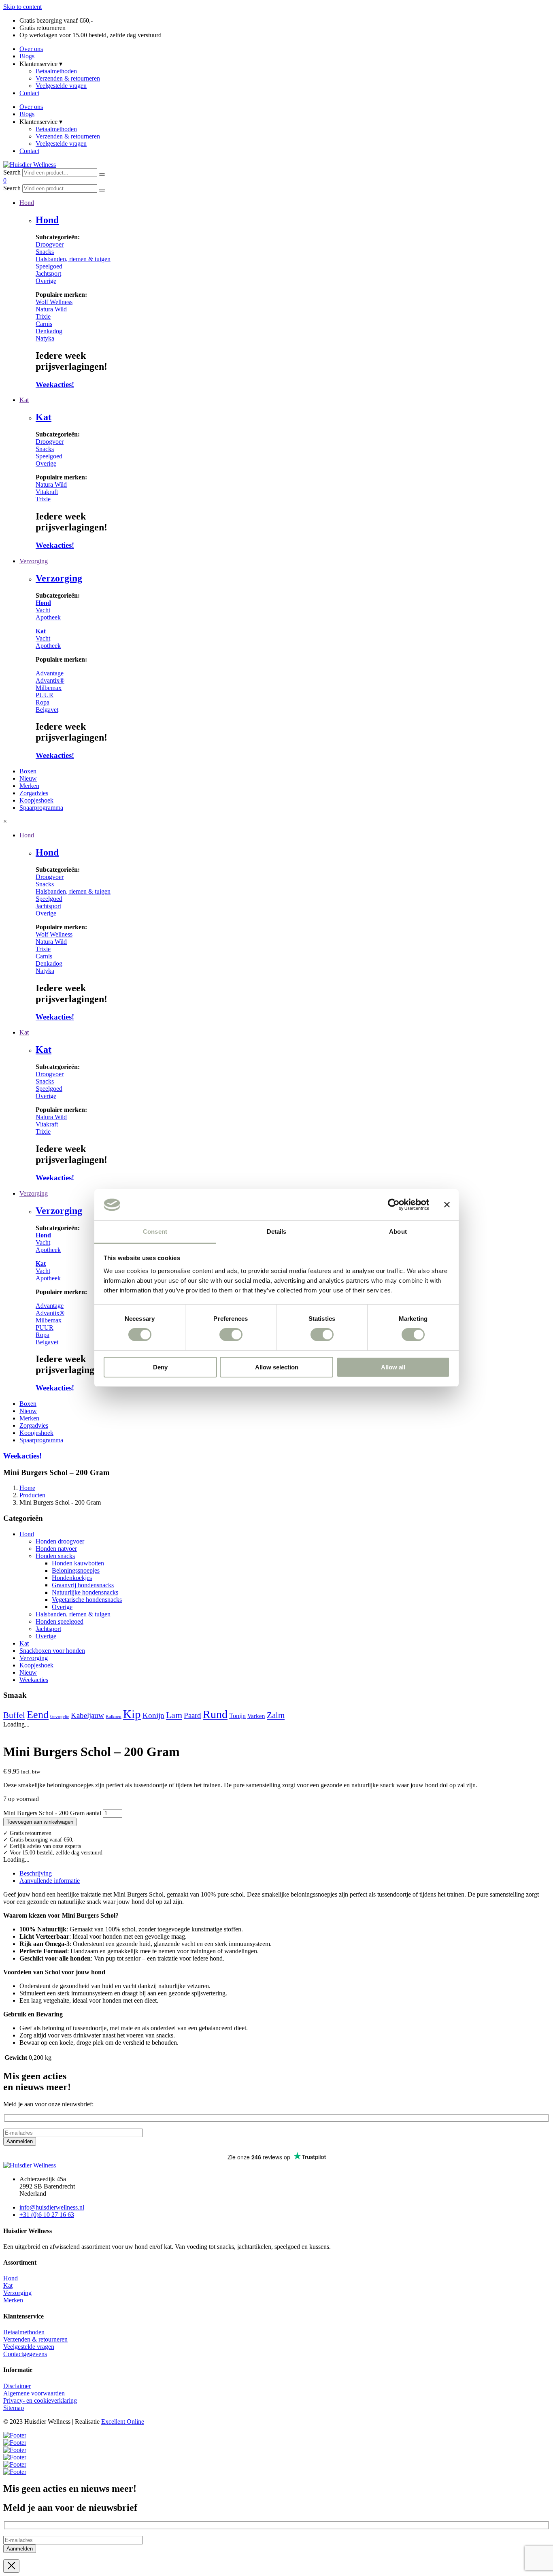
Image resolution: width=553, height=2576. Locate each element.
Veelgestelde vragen (61, 86)
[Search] (102, 175)
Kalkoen (114, 1717)
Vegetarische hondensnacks (87, 1600)
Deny (160, 1367)
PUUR (45, 695)
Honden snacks (55, 1556)
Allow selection (277, 1367)
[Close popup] (11, 2566)
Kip (132, 1714)
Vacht (43, 610)
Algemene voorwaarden (34, 2393)
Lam (174, 1715)
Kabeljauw (87, 1715)
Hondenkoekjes (72, 1578)
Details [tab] (277, 1232)
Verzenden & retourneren (68, 78)
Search (12, 172)
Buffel (14, 1715)
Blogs (27, 56)
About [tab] (398, 1232)
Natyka (45, 338)
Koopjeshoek (36, 1665)
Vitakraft (47, 492)
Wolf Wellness (54, 302)
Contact (29, 93)
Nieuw (28, 1672)
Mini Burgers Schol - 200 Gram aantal (52, 1813)
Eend (38, 1715)
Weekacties (34, 1680)
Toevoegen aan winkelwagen (40, 1822)
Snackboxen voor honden (52, 1651)
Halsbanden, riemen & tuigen (73, 259)
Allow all (393, 1367)
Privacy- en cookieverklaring (40, 2400)
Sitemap (14, 2408)
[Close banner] (447, 1205)
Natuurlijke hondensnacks (85, 1592)
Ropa (43, 702)
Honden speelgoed (60, 1621)
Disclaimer (17, 2386)
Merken (13, 2300)
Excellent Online (123, 2422)
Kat (44, 417)
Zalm (276, 1715)
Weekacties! (55, 384)
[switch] (231, 1335)
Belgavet (47, 710)
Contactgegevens (25, 2354)
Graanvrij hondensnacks (83, 1585)
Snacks (45, 252)
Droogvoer (50, 244)
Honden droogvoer (60, 1541)
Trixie (43, 316)
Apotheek (48, 617)
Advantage (50, 673)
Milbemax (49, 688)
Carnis (44, 324)
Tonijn (237, 1716)
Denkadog (49, 331)
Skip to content (22, 7)
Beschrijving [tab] (36, 1873)
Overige (46, 281)
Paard (192, 1715)
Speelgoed (49, 266)
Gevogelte (60, 1717)
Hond (47, 220)
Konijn (153, 1715)
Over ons (31, 49)
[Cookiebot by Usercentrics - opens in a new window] (394, 1205)
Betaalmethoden (56, 71)
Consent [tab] (155, 1232)
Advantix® (50, 680)
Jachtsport (48, 274)
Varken (256, 1716)
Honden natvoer (56, 1549)
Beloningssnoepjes (76, 1570)
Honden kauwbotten (78, 1563)
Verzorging (59, 578)
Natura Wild (51, 309)
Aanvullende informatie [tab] (50, 1881)
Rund (215, 1714)
